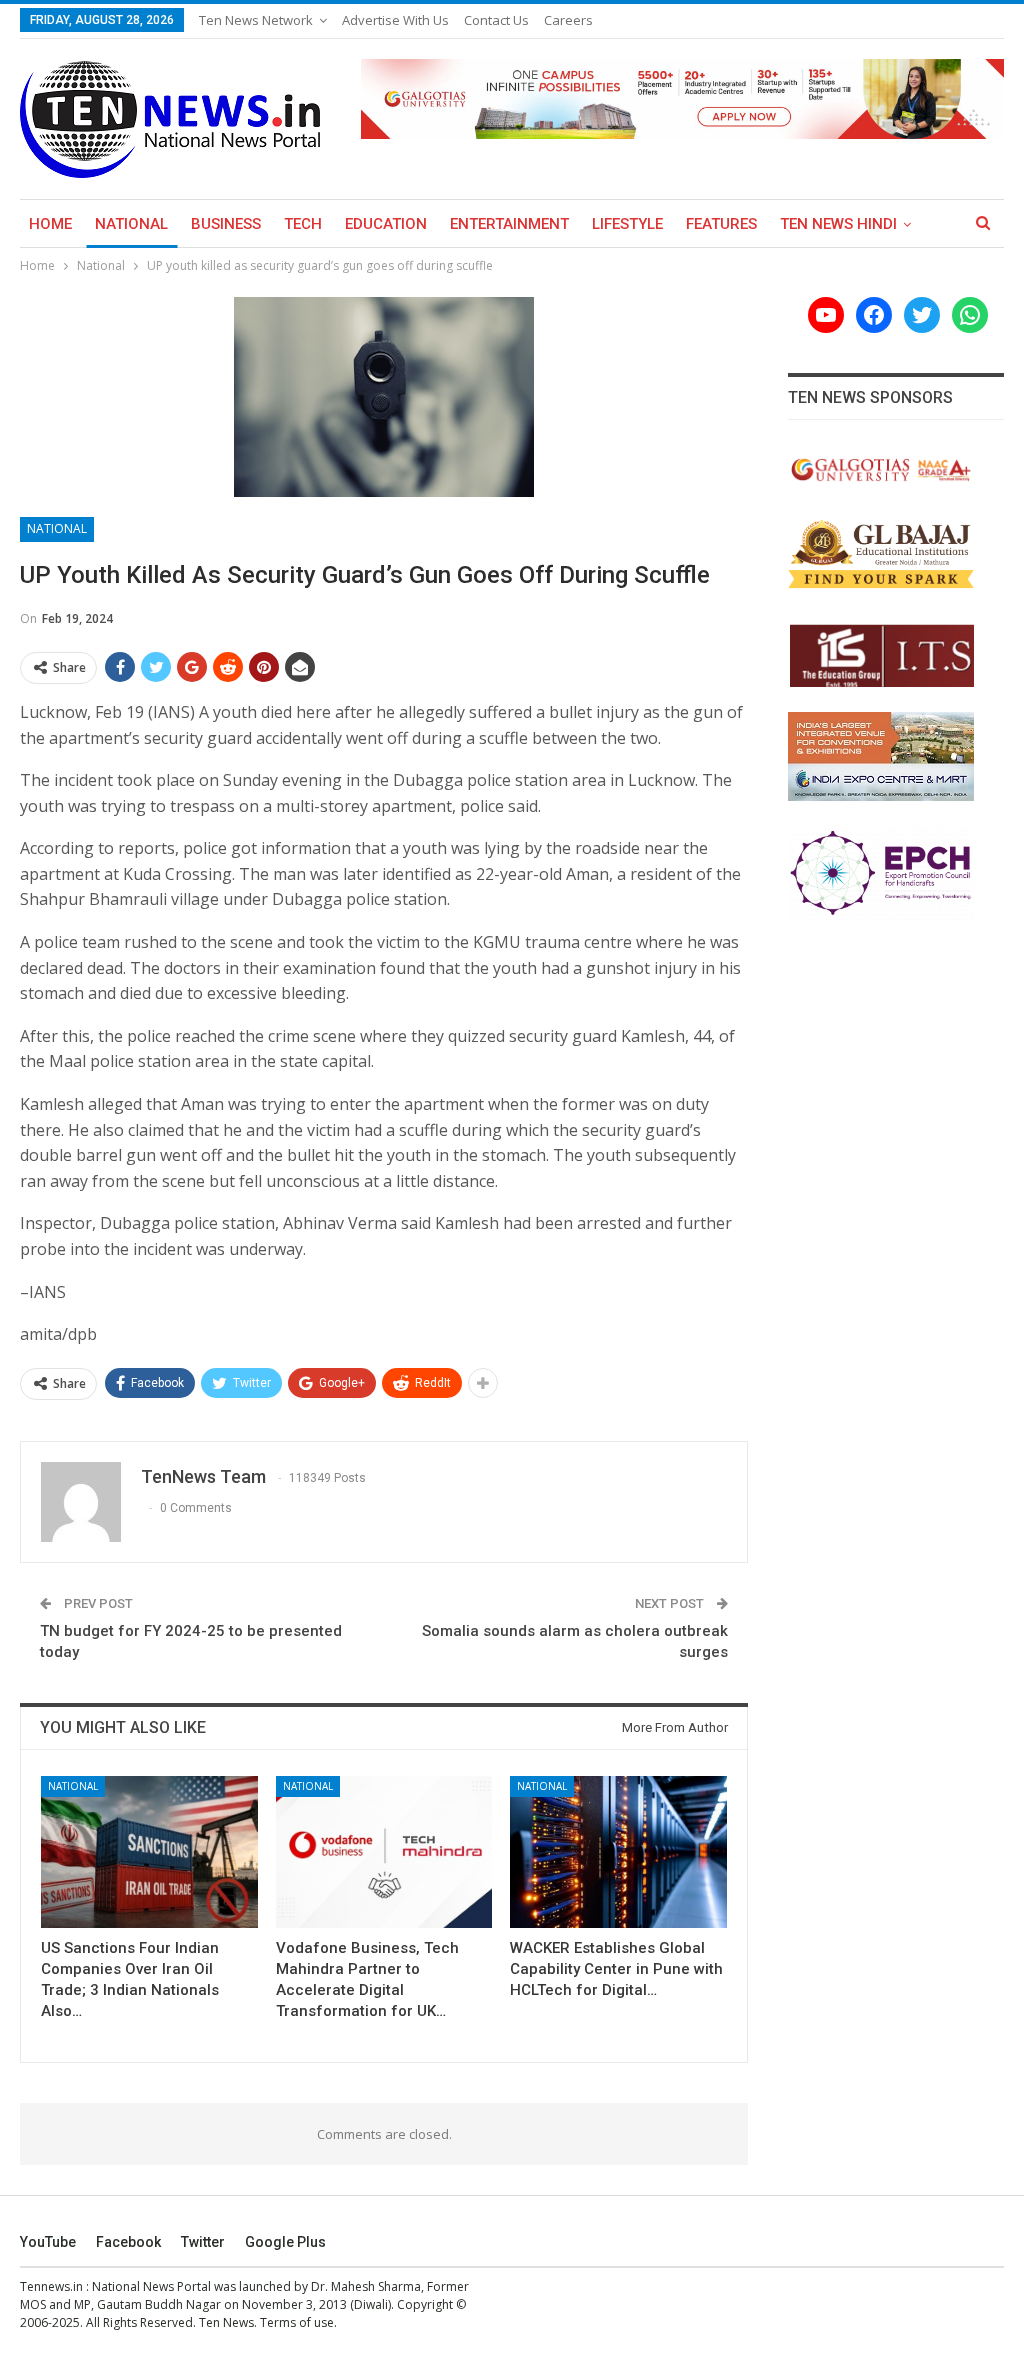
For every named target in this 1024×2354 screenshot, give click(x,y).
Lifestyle (627, 224)
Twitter (203, 2242)
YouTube (48, 2242)
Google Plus (285, 2242)
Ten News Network (256, 20)
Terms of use (297, 2322)
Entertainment (509, 224)
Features (721, 224)
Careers (568, 20)
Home (50, 224)
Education (386, 224)
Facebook (128, 2242)
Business (226, 224)
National (131, 224)
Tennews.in (51, 2286)
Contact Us (496, 20)
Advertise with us (395, 20)
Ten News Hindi (838, 224)
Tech (303, 224)
